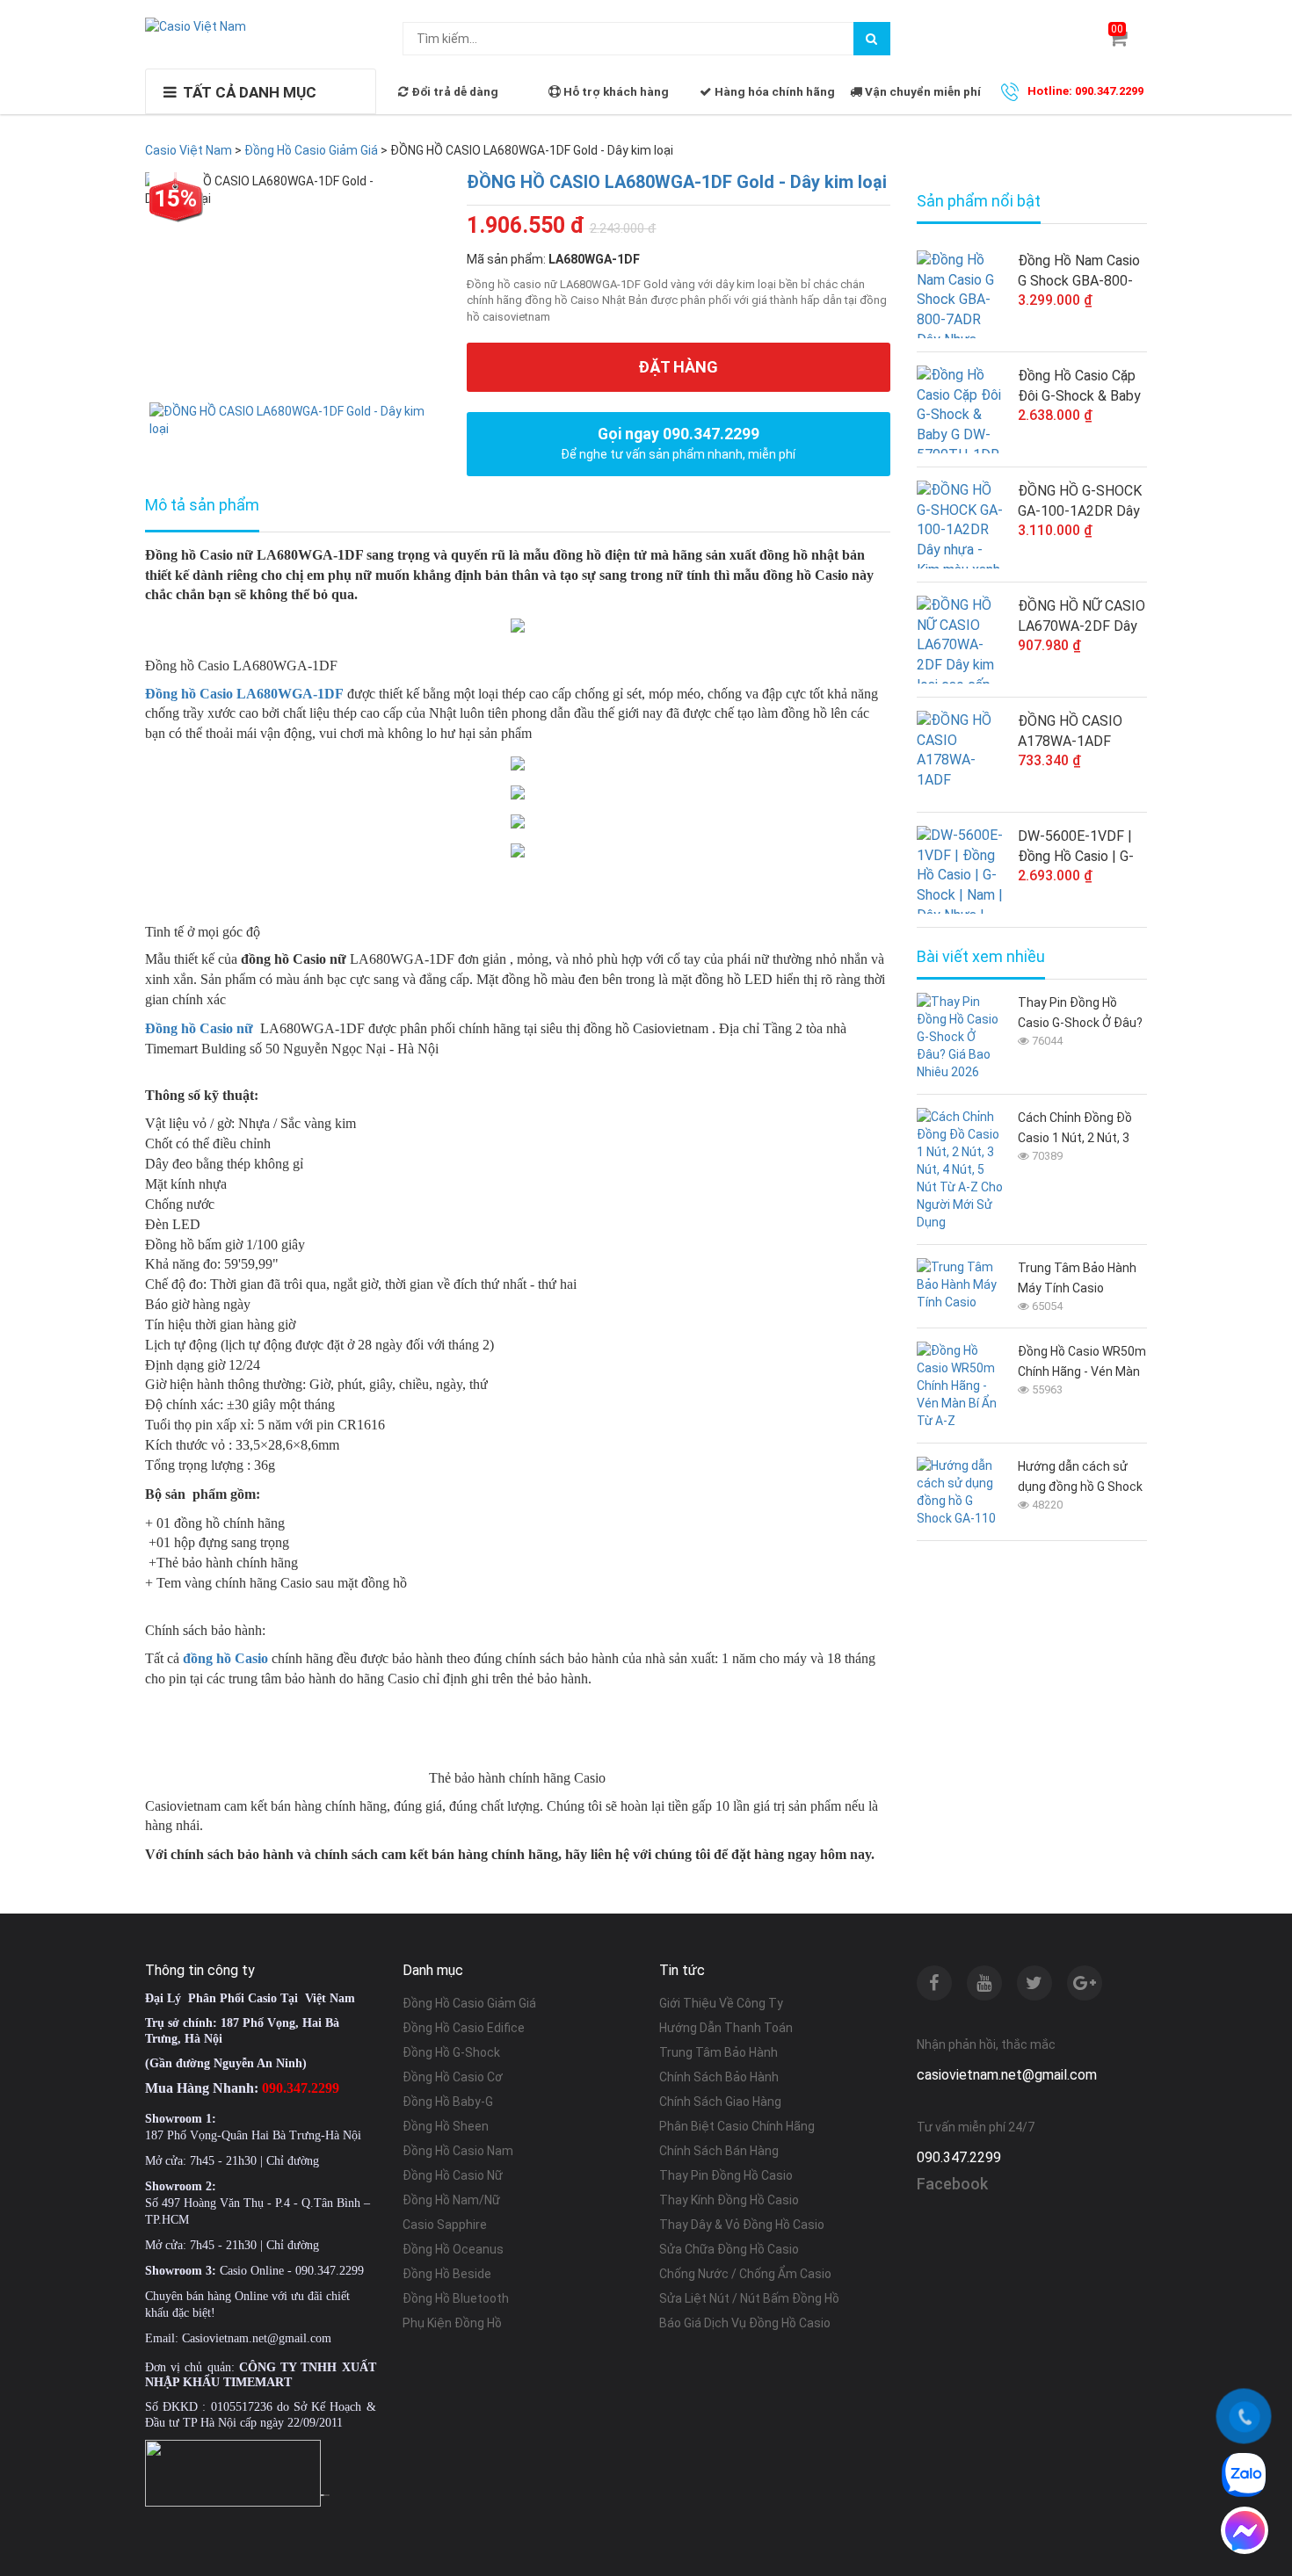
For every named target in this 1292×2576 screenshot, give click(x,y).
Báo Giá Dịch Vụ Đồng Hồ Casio (745, 2323)
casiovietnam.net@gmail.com (1007, 2075)
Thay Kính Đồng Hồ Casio (729, 2200)
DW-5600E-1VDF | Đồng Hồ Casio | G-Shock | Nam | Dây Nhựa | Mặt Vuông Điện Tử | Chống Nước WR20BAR (1076, 847)
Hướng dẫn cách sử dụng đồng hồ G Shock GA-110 (1080, 1478)
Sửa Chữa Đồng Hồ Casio (729, 2249)
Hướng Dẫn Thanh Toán (726, 2028)
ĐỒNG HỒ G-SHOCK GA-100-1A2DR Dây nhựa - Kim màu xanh (1081, 502)
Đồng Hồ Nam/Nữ (451, 2200)
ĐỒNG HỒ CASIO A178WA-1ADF (1070, 731)
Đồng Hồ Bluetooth (456, 2298)
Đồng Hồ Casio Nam (458, 2151)
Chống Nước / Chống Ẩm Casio (745, 2274)
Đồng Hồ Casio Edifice (464, 2028)
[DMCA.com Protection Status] (325, 2493)
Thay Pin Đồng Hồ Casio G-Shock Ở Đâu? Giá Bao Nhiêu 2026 (1080, 1014)
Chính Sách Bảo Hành (719, 2077)
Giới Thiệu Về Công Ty (721, 2003)
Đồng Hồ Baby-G (448, 2102)
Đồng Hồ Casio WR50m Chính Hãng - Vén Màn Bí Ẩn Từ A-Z (1082, 1363)
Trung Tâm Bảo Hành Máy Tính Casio (1077, 1278)
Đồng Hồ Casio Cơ (453, 2077)
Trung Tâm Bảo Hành (719, 2052)
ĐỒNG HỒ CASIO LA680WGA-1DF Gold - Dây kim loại (677, 182)
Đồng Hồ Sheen (446, 2126)
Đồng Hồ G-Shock (451, 2052)
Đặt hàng (678, 367)
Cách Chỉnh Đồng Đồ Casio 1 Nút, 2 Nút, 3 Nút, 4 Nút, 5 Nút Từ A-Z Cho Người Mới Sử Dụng (1080, 1129)
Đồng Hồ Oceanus (453, 2249)
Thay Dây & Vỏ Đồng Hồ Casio (742, 2225)
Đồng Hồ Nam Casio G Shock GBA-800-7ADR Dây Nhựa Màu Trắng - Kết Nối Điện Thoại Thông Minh (1082, 271)
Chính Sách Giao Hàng (720, 2102)
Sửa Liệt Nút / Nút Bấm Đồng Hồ (749, 2298)
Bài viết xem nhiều (981, 957)
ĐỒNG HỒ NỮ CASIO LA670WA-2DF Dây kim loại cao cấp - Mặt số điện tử (1082, 617)
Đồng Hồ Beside (447, 2274)
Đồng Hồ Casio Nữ (453, 2175)
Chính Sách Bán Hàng (719, 2151)
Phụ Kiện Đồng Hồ (452, 2323)
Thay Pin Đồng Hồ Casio (726, 2175)
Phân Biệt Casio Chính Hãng (737, 2126)
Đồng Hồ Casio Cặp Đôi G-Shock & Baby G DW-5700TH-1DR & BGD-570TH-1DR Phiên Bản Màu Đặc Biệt (1079, 387)
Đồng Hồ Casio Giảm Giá (469, 2003)
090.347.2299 (959, 2157)
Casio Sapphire (445, 2225)
